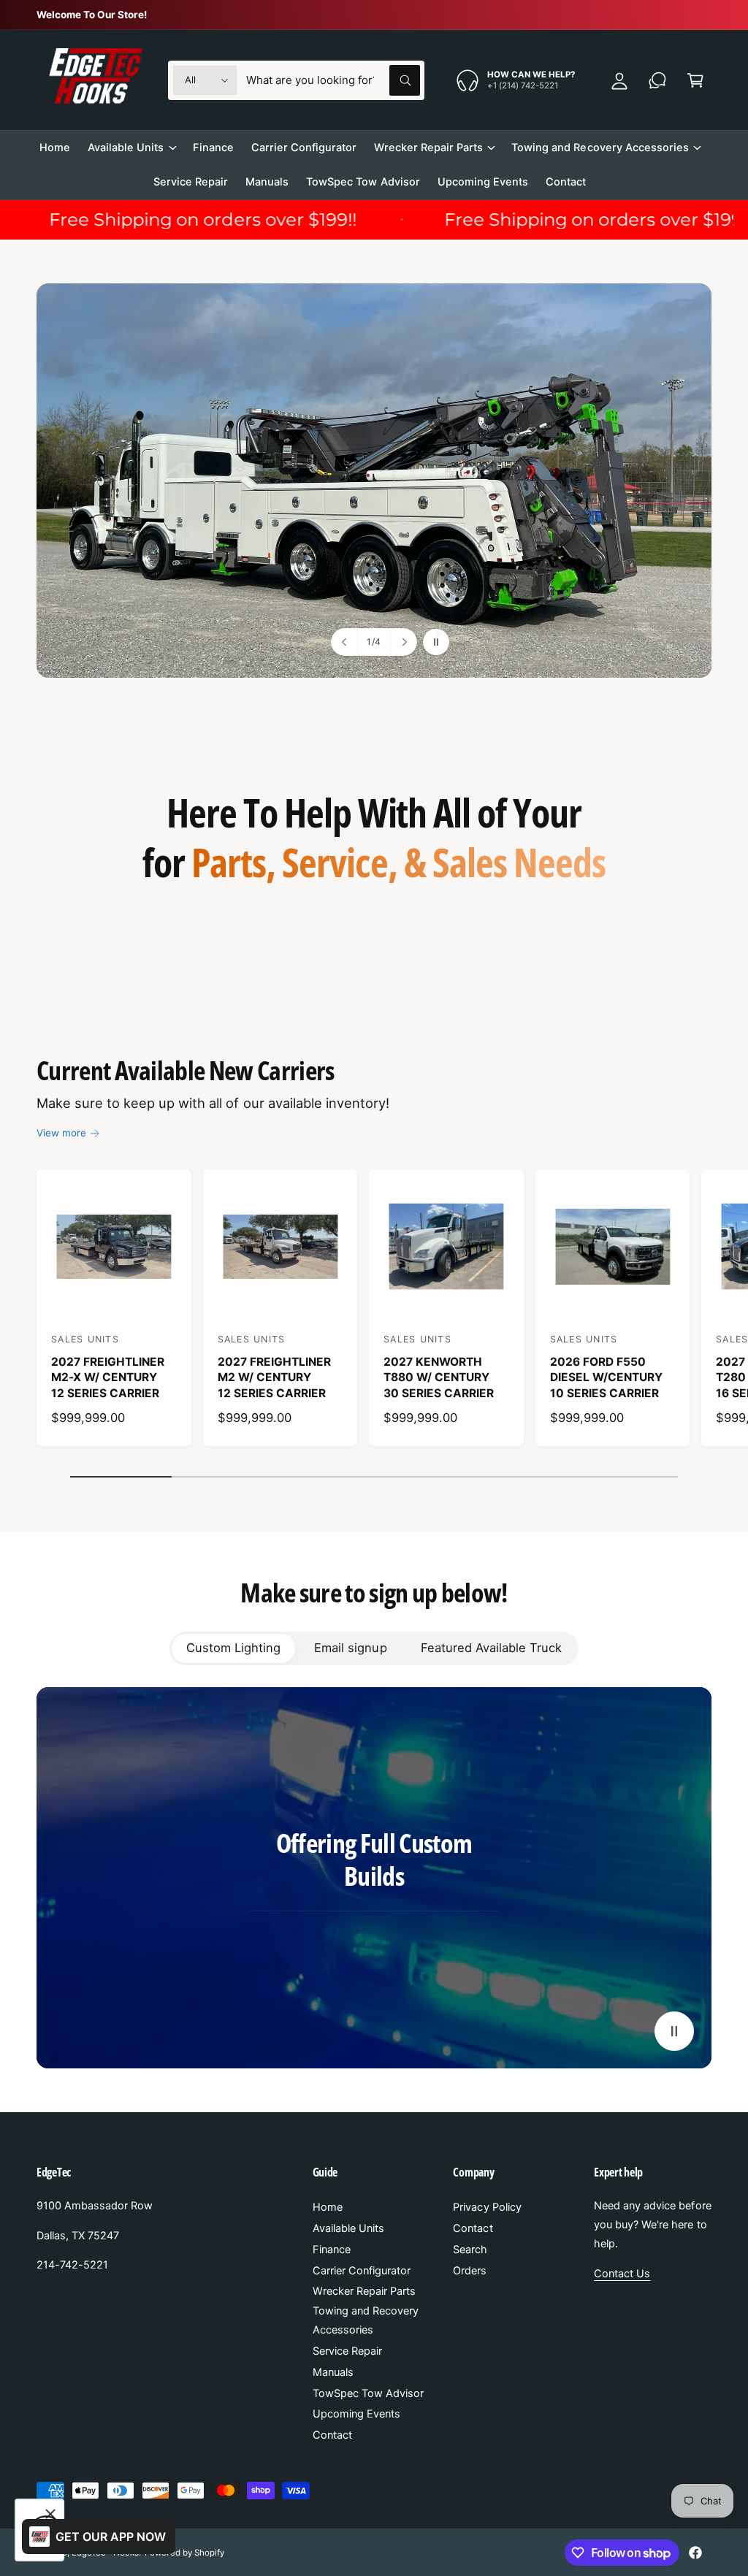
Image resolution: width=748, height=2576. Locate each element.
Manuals (333, 2372)
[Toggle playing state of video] (674, 2031)
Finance (332, 2250)
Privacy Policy (487, 2207)
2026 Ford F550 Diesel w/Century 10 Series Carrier (606, 1377)
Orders (470, 2271)
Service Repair (347, 2351)
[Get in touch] (657, 80)
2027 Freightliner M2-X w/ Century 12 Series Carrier (108, 1377)
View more (61, 1133)
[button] (695, 80)
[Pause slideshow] (436, 642)
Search (470, 2250)
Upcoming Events (356, 2414)
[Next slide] (403, 642)
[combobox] (333, 80)
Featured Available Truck (491, 1648)
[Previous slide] (345, 642)
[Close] (50, 2514)
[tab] (233, 1648)
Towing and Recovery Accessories (366, 2320)
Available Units (348, 2228)
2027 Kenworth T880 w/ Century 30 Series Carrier (439, 1377)
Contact (332, 2435)
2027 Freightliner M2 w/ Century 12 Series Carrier (274, 1377)
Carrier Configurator (362, 2271)
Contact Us (622, 2274)
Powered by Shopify (184, 2553)
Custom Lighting (233, 1648)
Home (328, 2207)
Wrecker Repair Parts (364, 2291)
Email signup (350, 1648)
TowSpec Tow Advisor (368, 2393)
